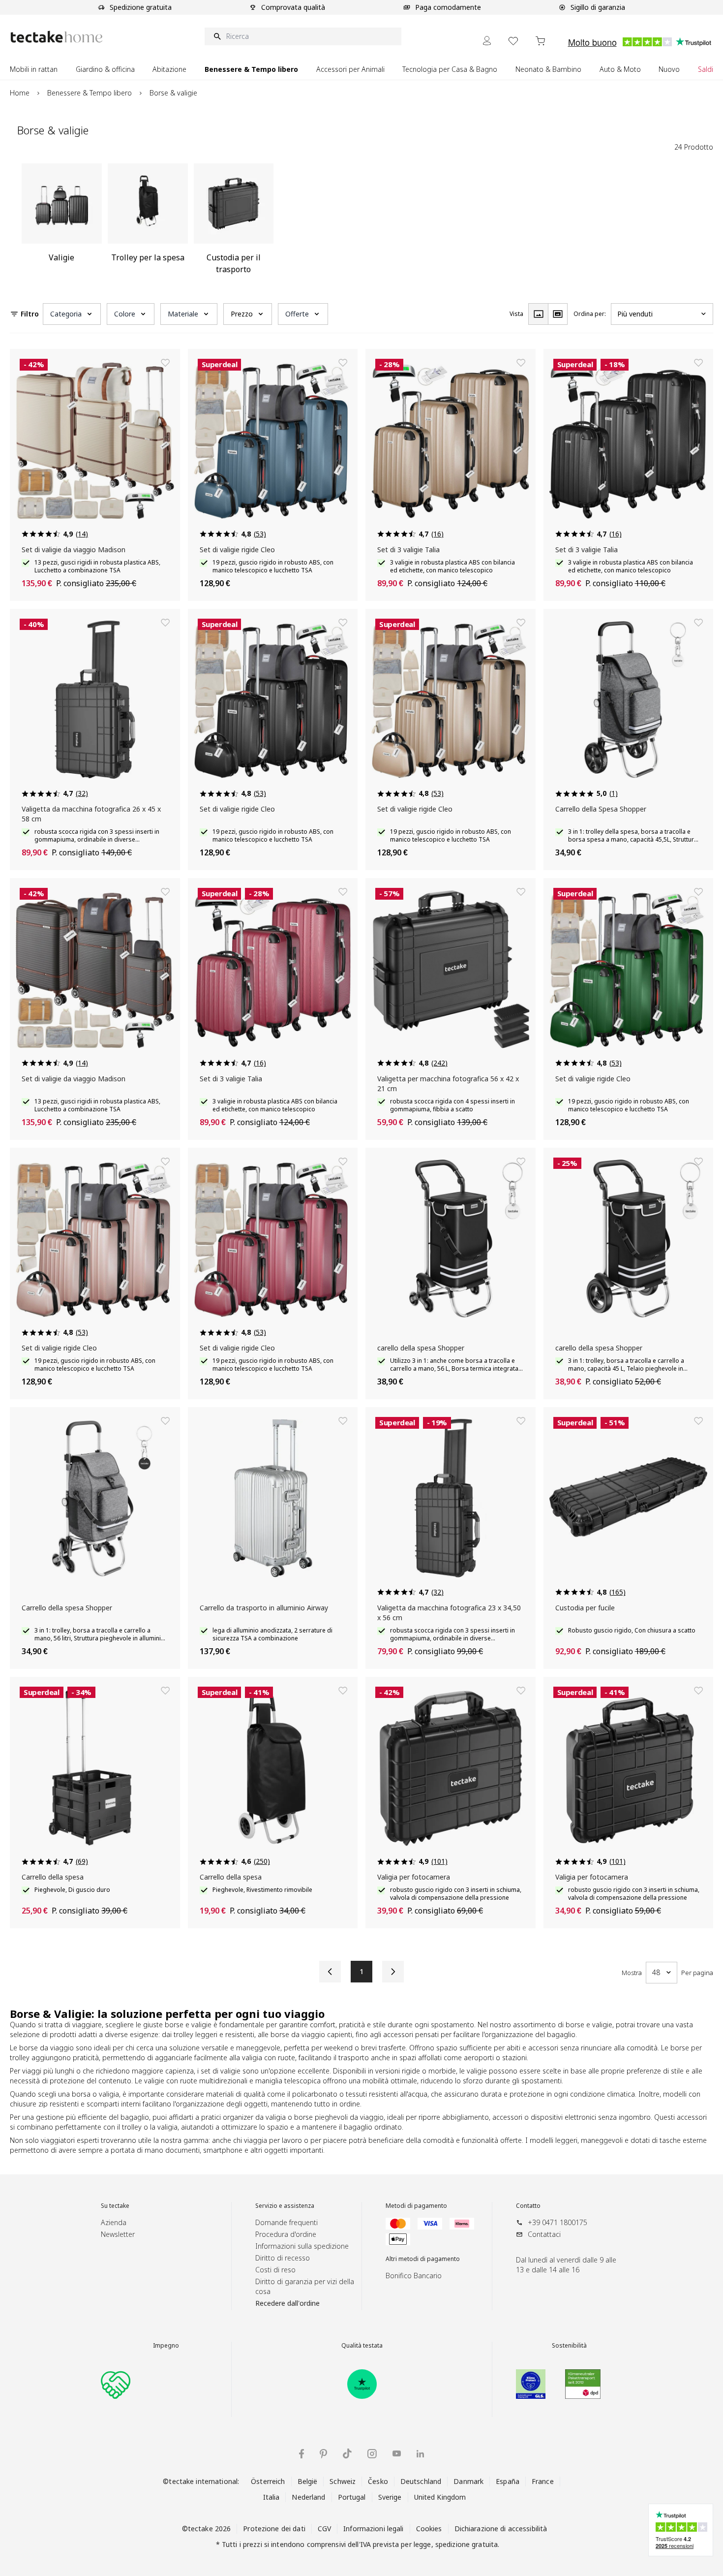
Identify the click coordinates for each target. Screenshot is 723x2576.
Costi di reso (275, 2270)
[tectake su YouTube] (397, 2453)
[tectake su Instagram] (372, 2454)
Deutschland (421, 2481)
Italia (271, 2497)
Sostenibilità (569, 2346)
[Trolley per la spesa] (148, 223)
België (308, 2481)
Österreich (268, 2481)
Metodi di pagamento (416, 2206)
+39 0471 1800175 (557, 2222)
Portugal (352, 2497)
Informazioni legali (373, 2529)
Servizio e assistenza (285, 2206)
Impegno (166, 2346)
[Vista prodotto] (538, 314)
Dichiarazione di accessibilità (501, 2529)
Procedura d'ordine (286, 2234)
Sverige (390, 2497)
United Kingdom (440, 2497)
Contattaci (544, 2234)
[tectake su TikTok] (347, 2453)
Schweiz (343, 2481)
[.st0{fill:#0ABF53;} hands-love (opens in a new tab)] (116, 2384)
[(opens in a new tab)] (362, 2384)
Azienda (114, 2222)
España (508, 2481)
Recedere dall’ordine (287, 2303)
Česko (378, 2481)
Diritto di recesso (283, 2258)
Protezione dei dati (274, 2529)
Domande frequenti (286, 2222)
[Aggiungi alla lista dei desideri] (165, 363)
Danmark (468, 2481)
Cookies (429, 2529)
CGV (324, 2529)
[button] (72, 314)
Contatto (528, 2206)
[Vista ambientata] (558, 314)
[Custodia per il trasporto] (234, 223)
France (543, 2481)
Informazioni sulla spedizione (302, 2246)
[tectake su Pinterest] (323, 2454)
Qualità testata (362, 2346)
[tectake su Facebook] (301, 2454)
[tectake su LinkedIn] (420, 2454)
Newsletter (118, 2234)
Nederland (308, 2497)
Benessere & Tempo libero (90, 93)
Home (20, 93)
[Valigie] (62, 223)
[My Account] (487, 41)
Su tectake (115, 2206)
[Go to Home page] (57, 37)
